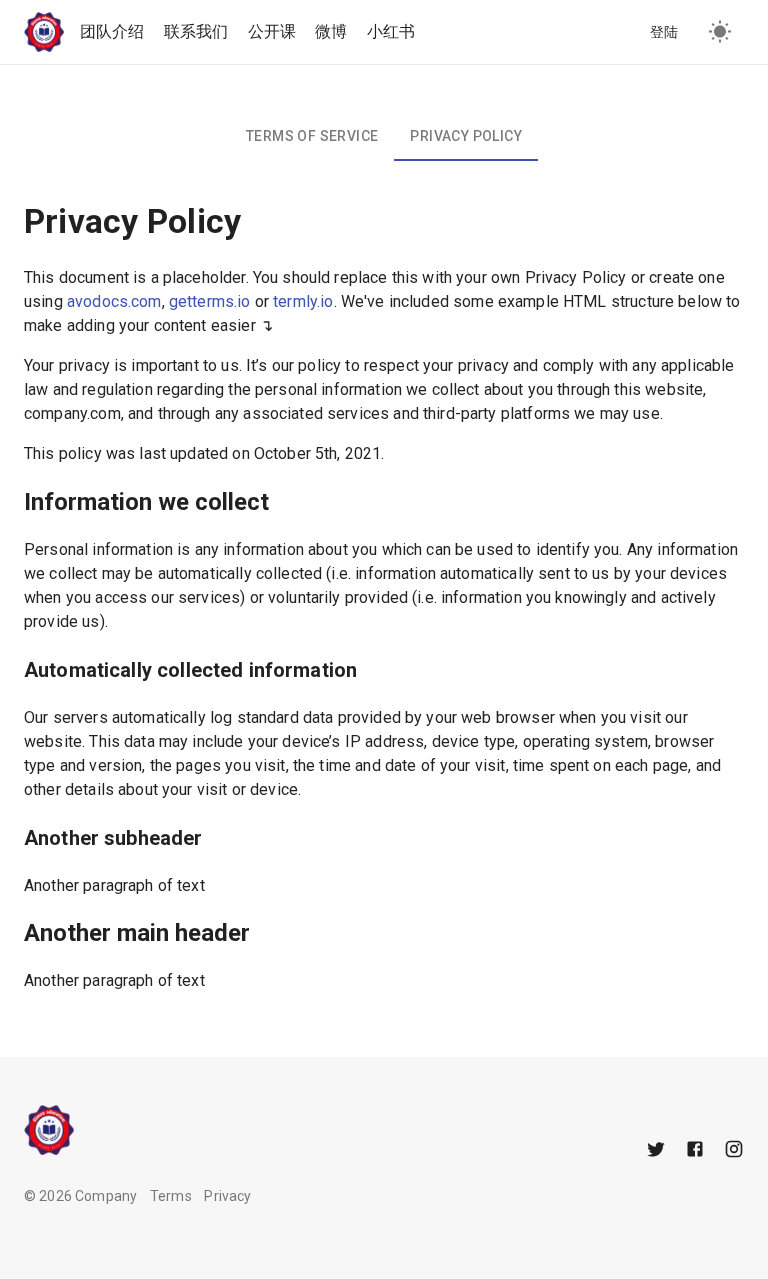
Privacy (227, 1196)
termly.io (303, 301)
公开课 (272, 31)
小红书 (391, 31)
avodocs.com (114, 301)
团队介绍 (112, 31)
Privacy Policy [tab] (466, 136)
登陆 (664, 32)
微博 (331, 31)
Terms (171, 1196)
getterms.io (210, 301)
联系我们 (196, 31)
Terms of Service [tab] (312, 136)
